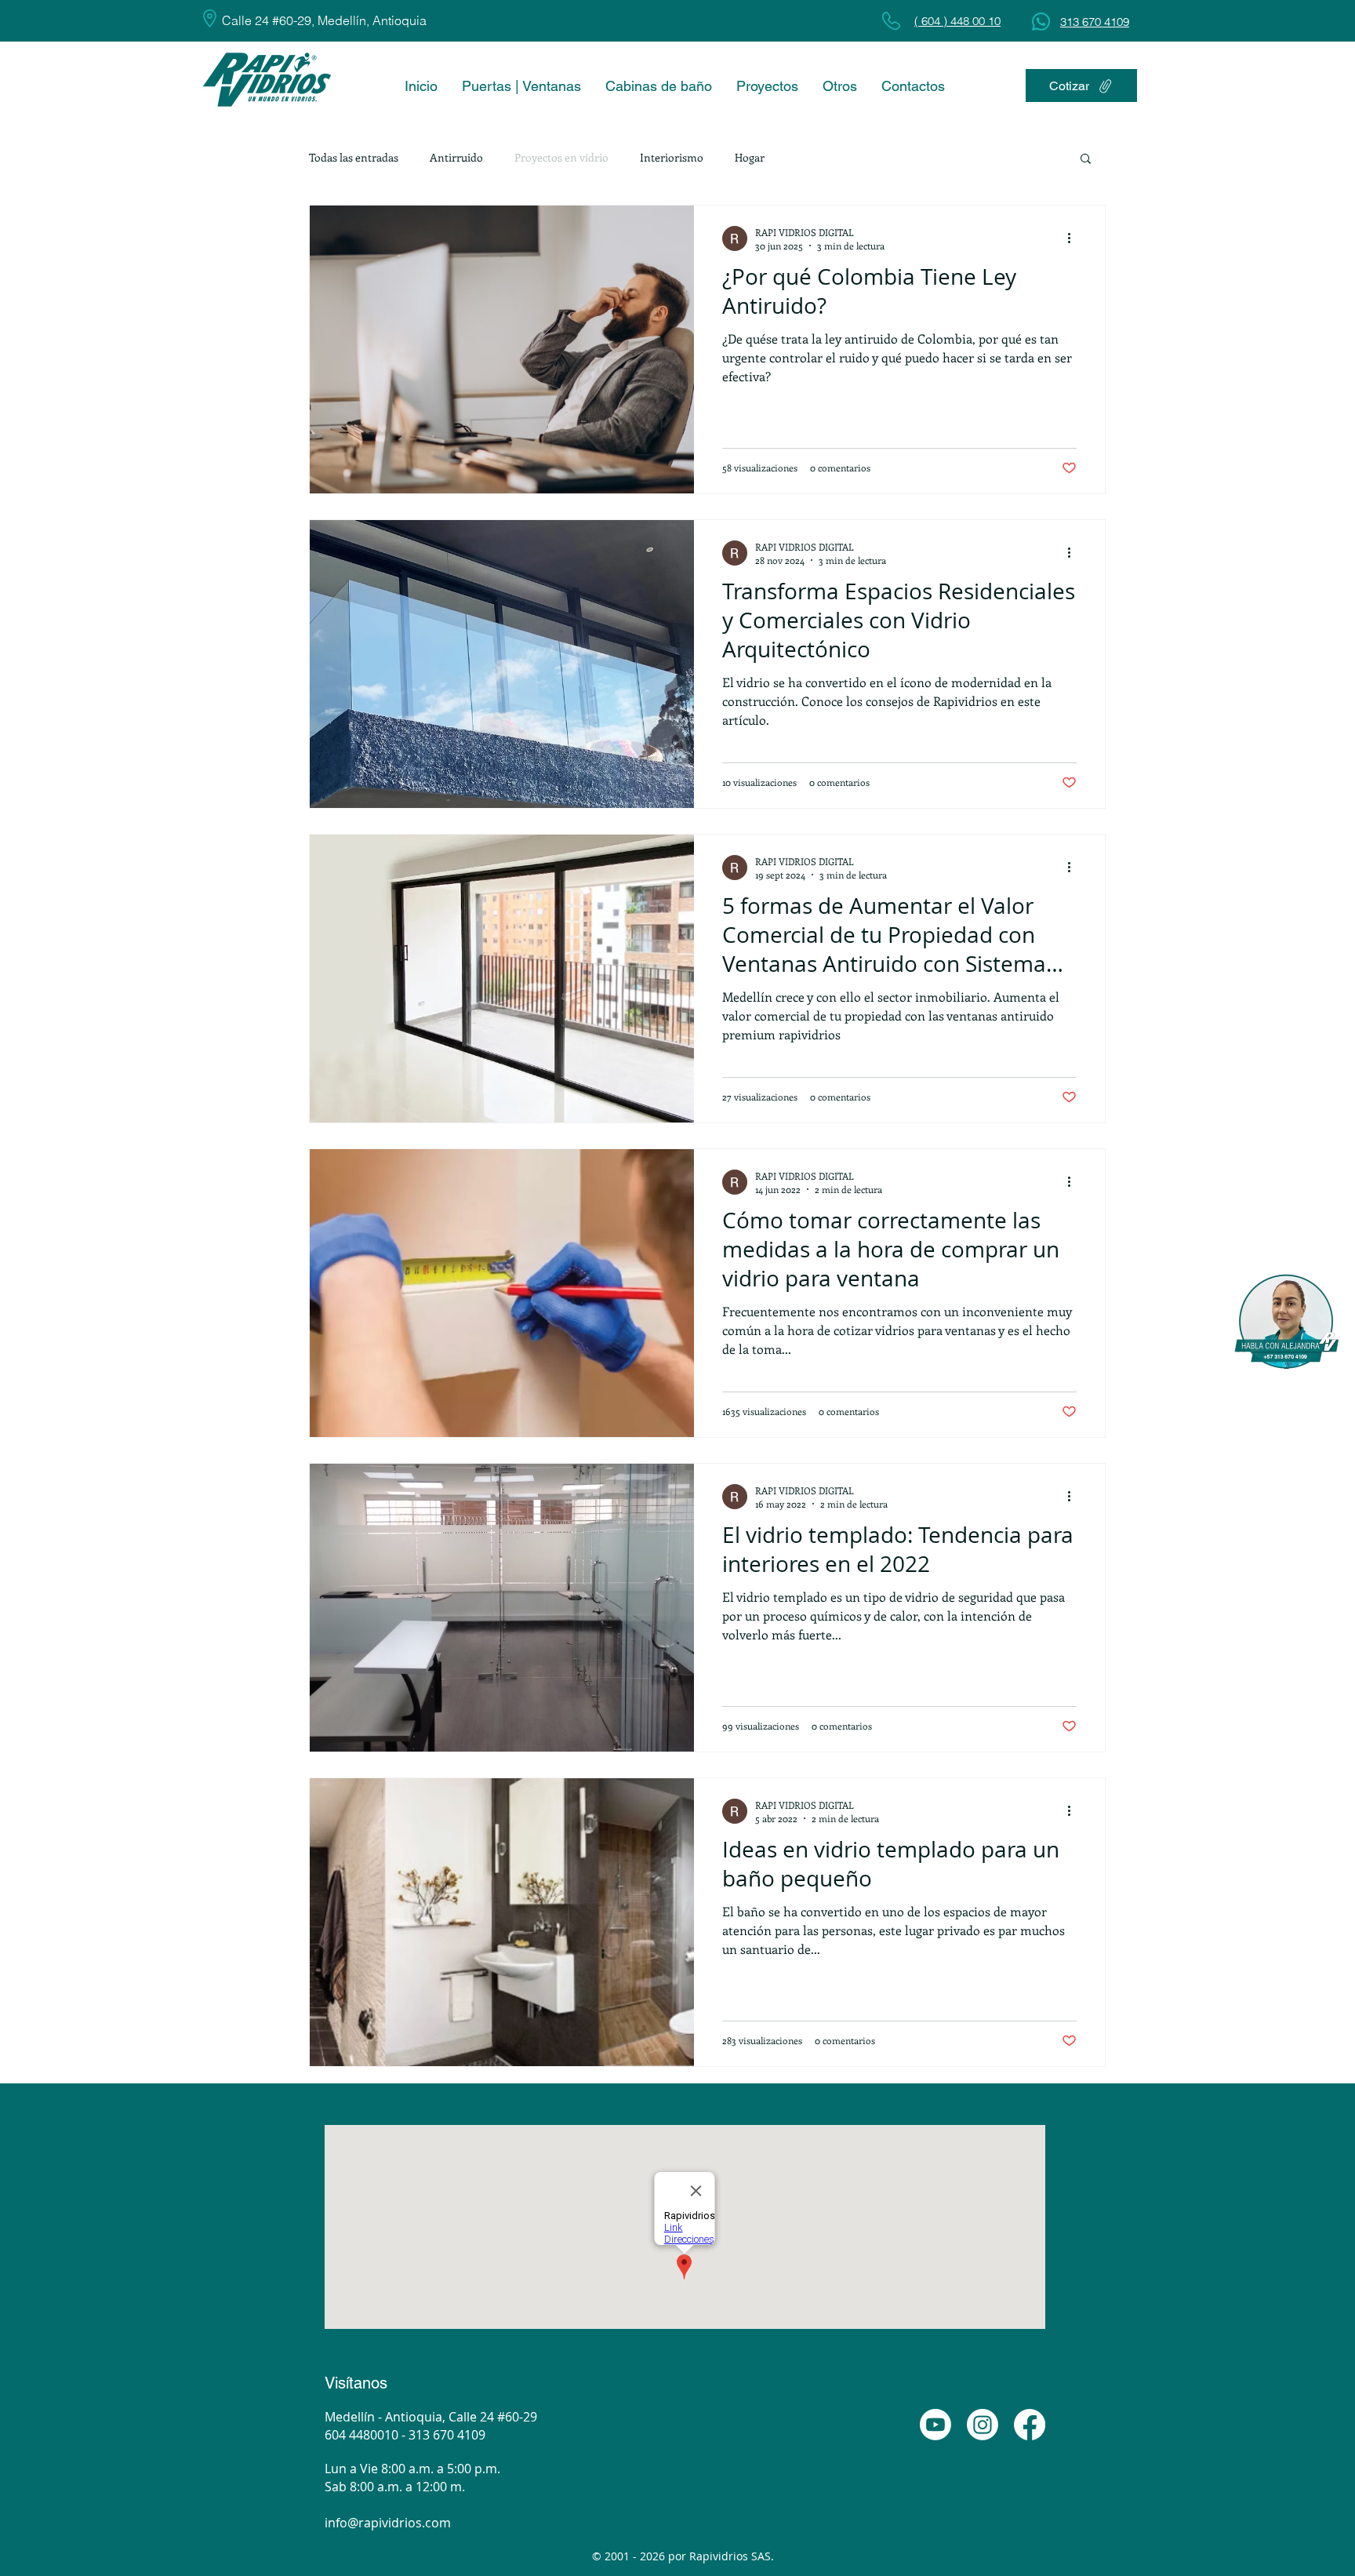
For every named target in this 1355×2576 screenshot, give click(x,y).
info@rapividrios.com (388, 2523)
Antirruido (456, 157)
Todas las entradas (354, 157)
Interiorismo (672, 157)
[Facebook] (1030, 2425)
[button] (1086, 160)
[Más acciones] (1074, 238)
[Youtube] (935, 2425)
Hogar (750, 157)
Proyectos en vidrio (561, 157)
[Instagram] (983, 2425)
